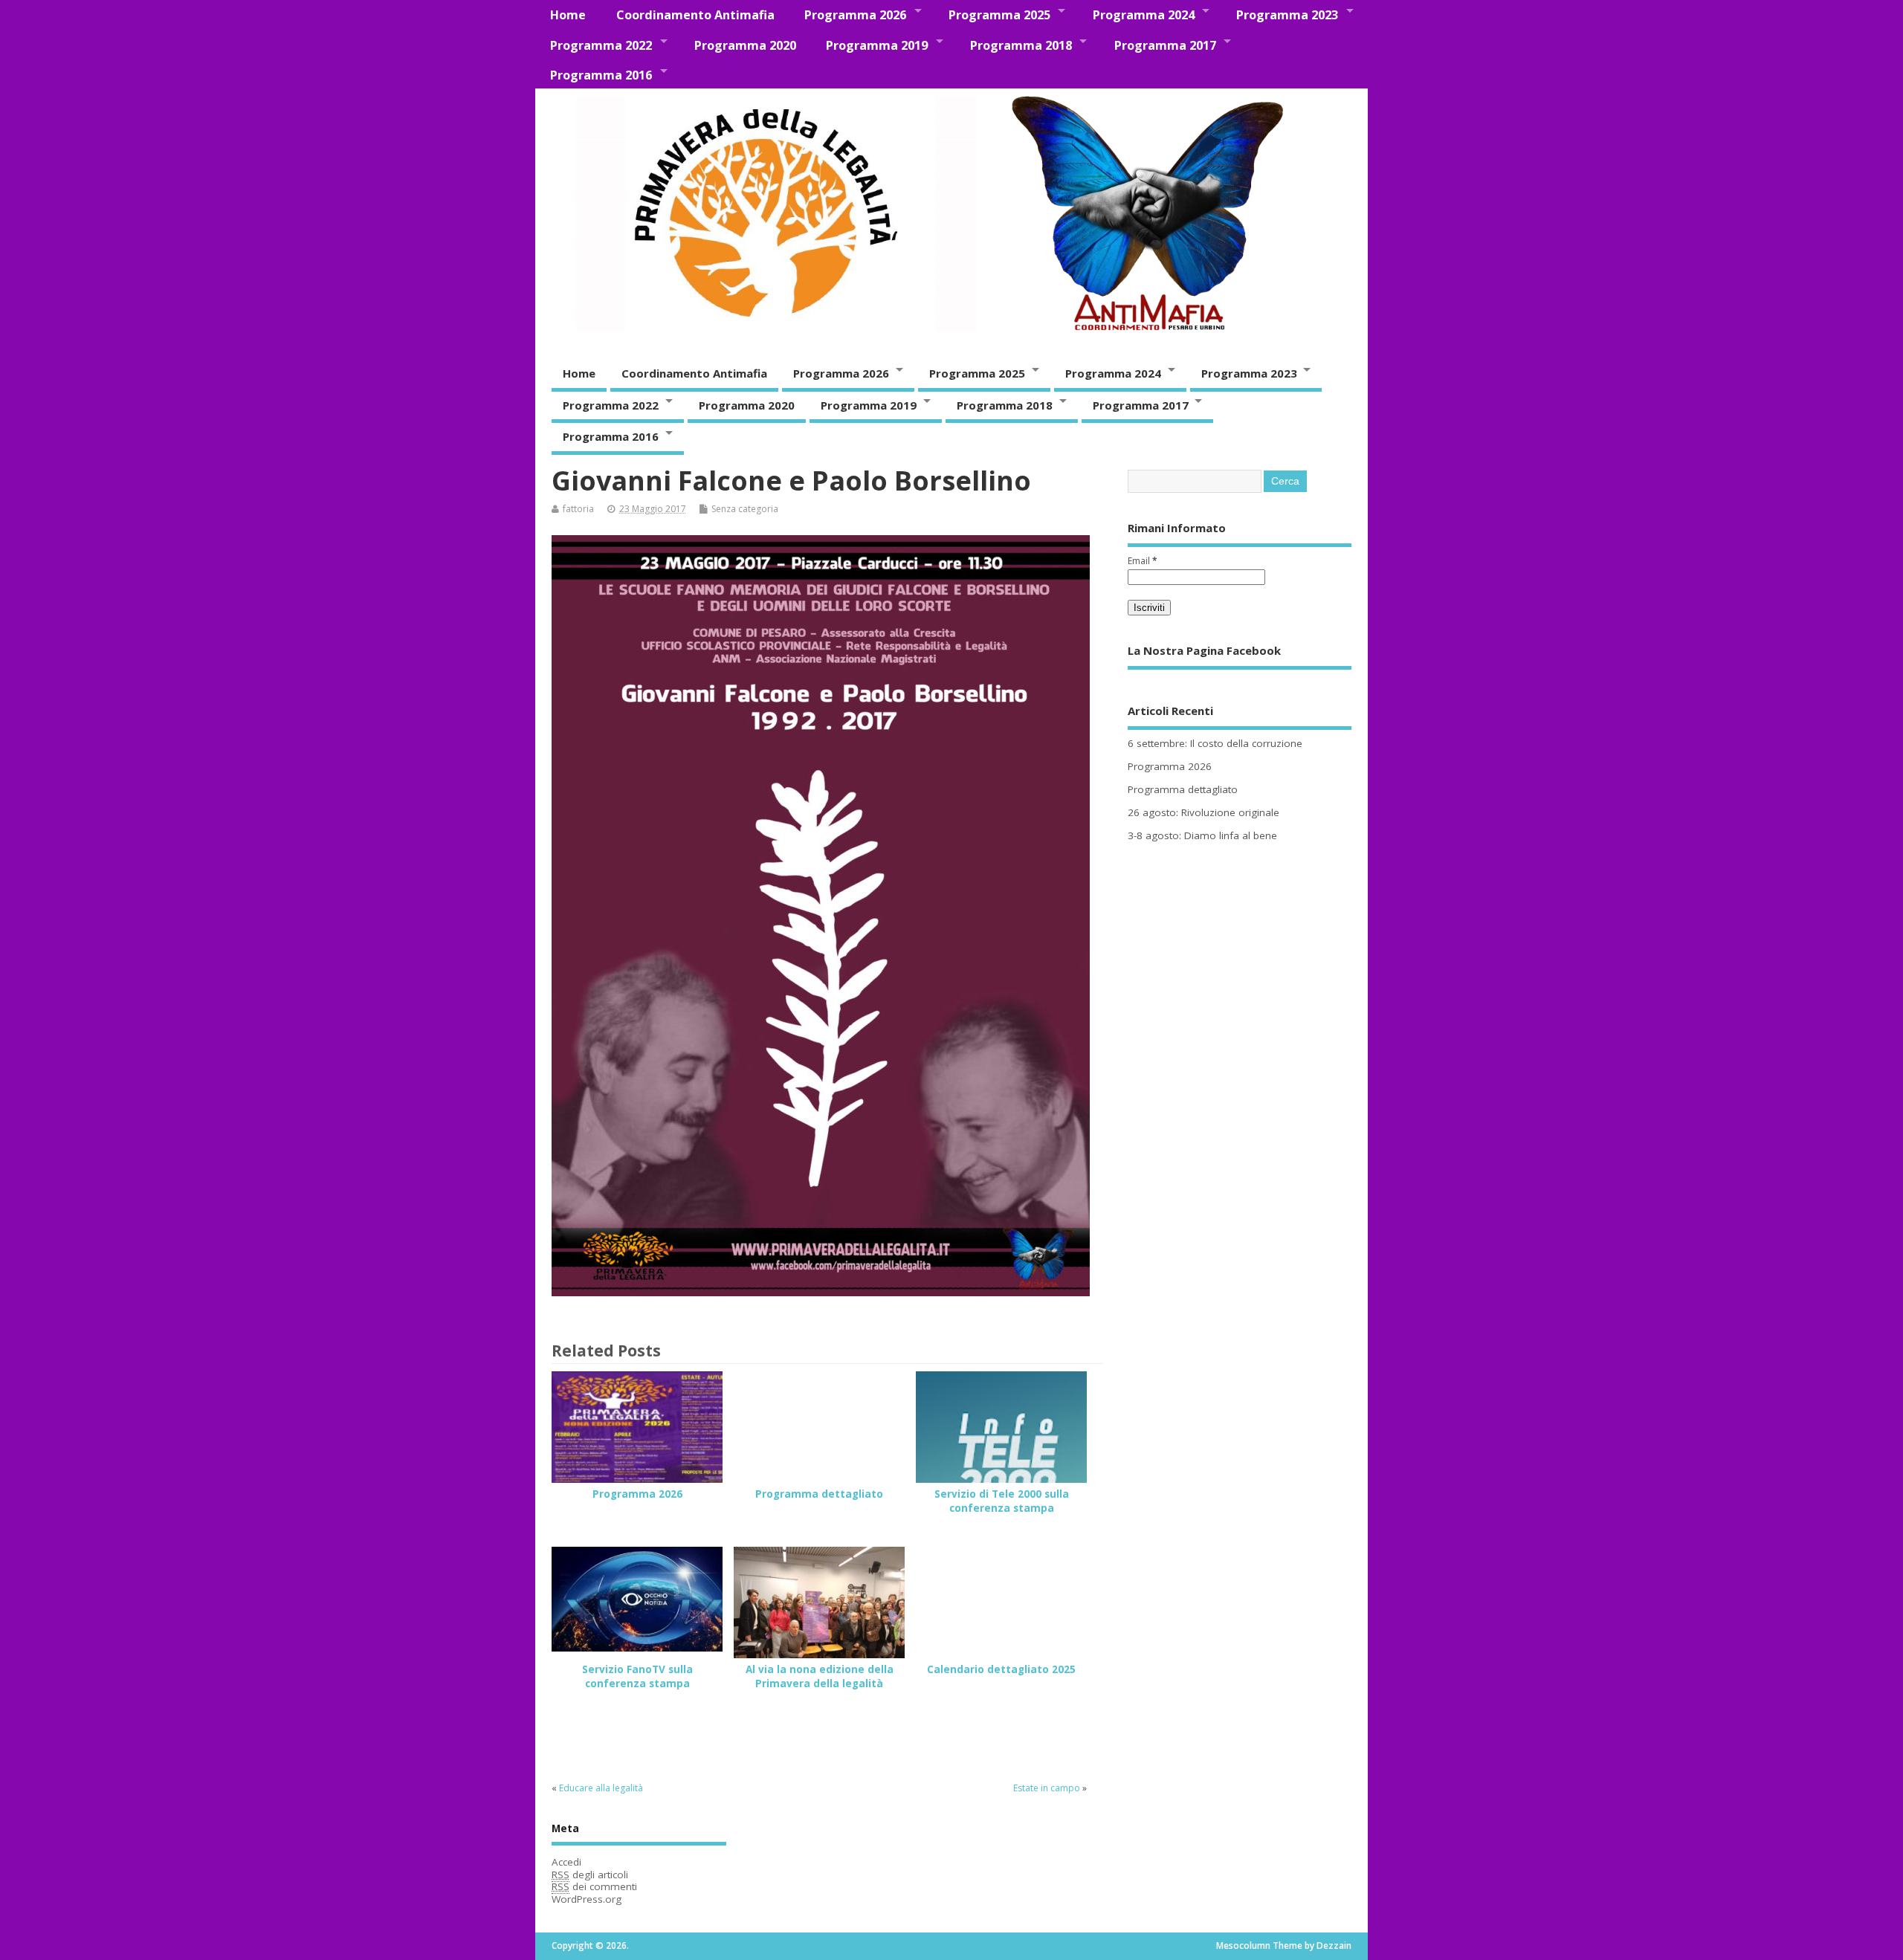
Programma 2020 (745, 45)
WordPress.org (587, 1899)
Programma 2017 (1165, 45)
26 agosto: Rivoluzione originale (1203, 812)
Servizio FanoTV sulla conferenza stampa (637, 1676)
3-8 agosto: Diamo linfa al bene (1202, 835)
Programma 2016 (601, 75)
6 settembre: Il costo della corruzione (1215, 743)
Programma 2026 (855, 15)
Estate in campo (1047, 1788)
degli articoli (590, 1875)
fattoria (578, 509)
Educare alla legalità (601, 1788)
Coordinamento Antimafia (695, 15)
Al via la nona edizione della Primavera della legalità (820, 1676)
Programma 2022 (601, 45)
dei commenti (594, 1886)
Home (568, 15)
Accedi (566, 1862)
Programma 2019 (877, 45)
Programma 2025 (999, 15)
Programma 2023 (1287, 15)
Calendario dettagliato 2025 (1001, 1669)
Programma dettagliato (819, 1494)
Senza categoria (745, 509)
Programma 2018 (1021, 45)
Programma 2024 (1144, 15)
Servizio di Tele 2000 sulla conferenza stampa (1002, 1501)
